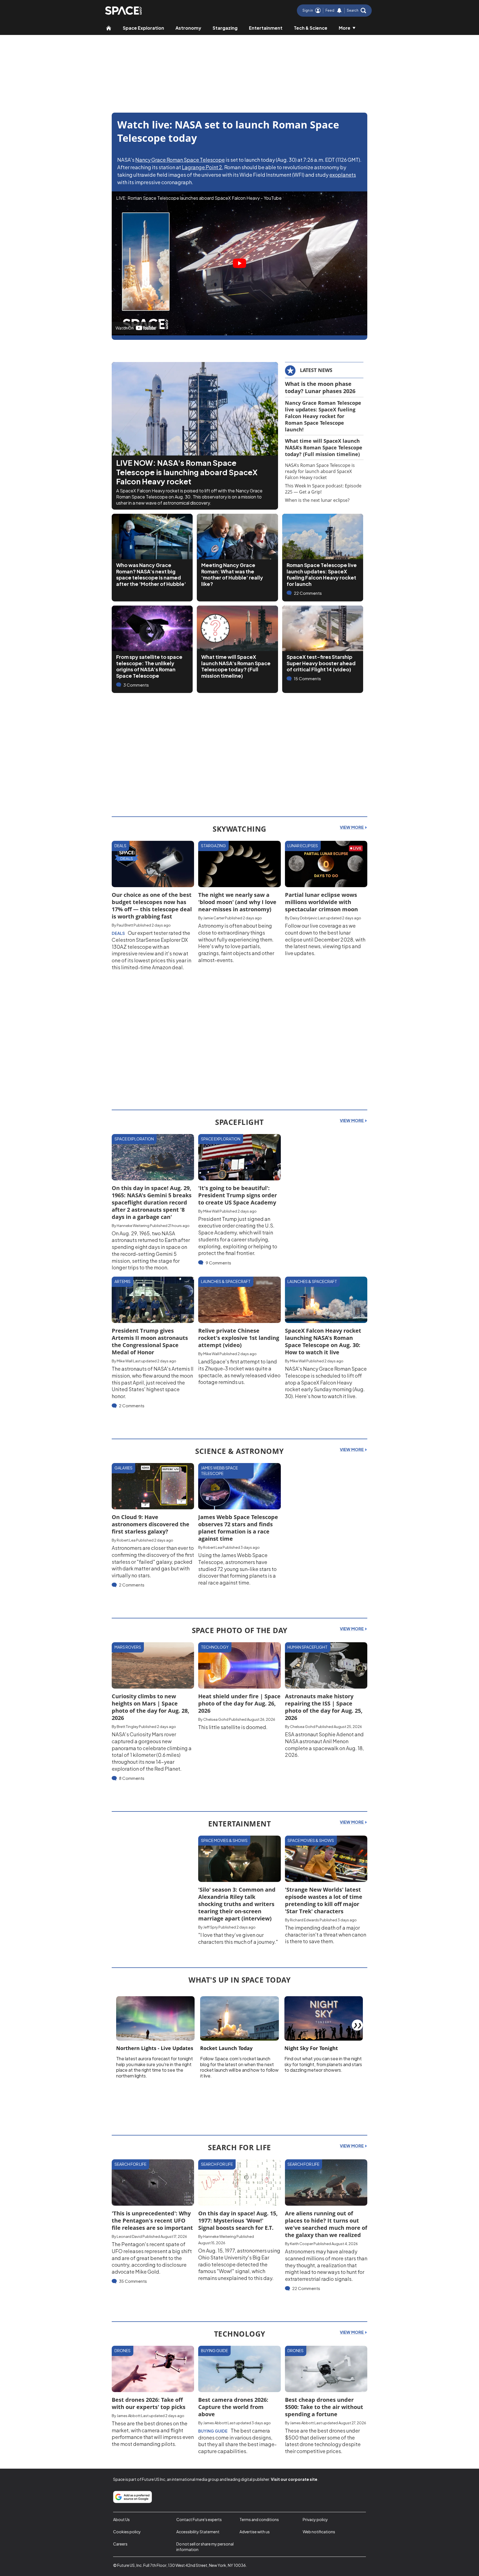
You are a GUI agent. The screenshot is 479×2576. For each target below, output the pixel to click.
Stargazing (225, 28)
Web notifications (319, 2532)
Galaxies (123, 1468)
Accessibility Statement (198, 2532)
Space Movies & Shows (224, 1840)
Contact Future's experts (199, 2519)
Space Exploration (143, 28)
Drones (123, 2350)
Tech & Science (311, 28)
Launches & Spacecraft (226, 1281)
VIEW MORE (352, 827)
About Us (121, 2519)
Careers (120, 2544)
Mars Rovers (128, 1647)
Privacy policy (315, 2519)
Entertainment (266, 28)
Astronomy (188, 28)
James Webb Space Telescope (219, 1471)
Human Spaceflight (308, 1647)
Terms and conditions (259, 2519)
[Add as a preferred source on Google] (133, 2497)
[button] (356, 11)
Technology (215, 1647)
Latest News (316, 370)
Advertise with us (255, 2532)
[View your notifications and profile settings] (339, 11)
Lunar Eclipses (303, 846)
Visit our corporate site (294, 2479)
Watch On (125, 328)
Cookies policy (127, 2532)
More (345, 28)
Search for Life (130, 2164)
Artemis (123, 1281)
